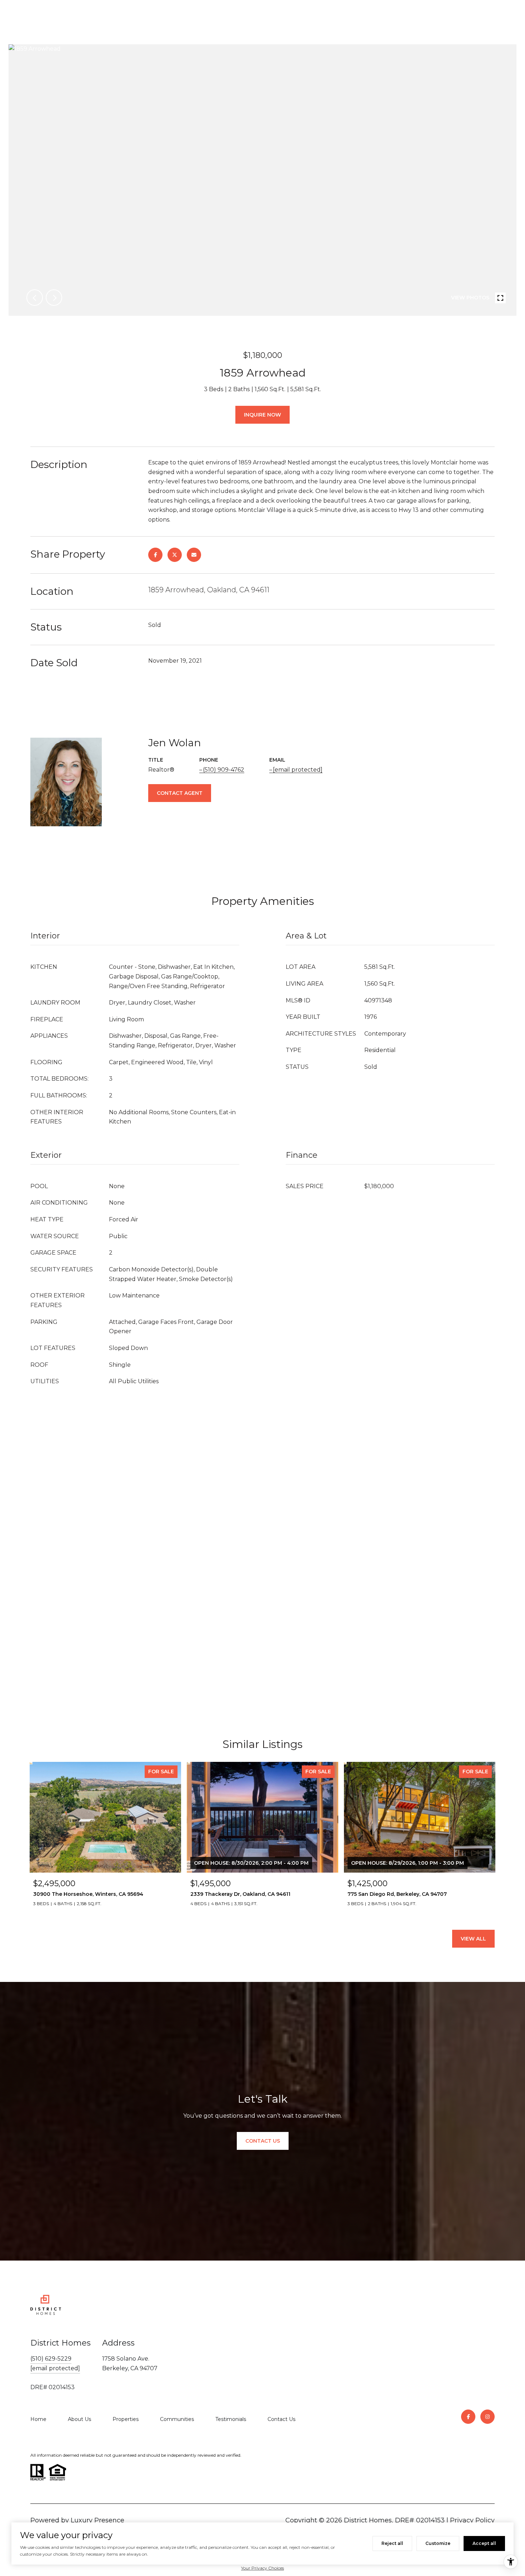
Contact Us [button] (263, 2141)
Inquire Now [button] (262, 415)
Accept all (484, 2543)
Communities (177, 2419)
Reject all (392, 2543)
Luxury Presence (97, 2520)
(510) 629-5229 (51, 2359)
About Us (79, 2419)
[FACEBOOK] (468, 2417)
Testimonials (231, 2419)
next (54, 298)
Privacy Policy (472, 2520)
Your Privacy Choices (262, 2568)
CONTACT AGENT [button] (180, 793)
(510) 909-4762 (224, 770)
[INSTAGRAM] (487, 2417)
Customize (438, 2543)
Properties (126, 2419)
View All (473, 1939)
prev (35, 298)
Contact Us (281, 2419)
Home (38, 2419)
